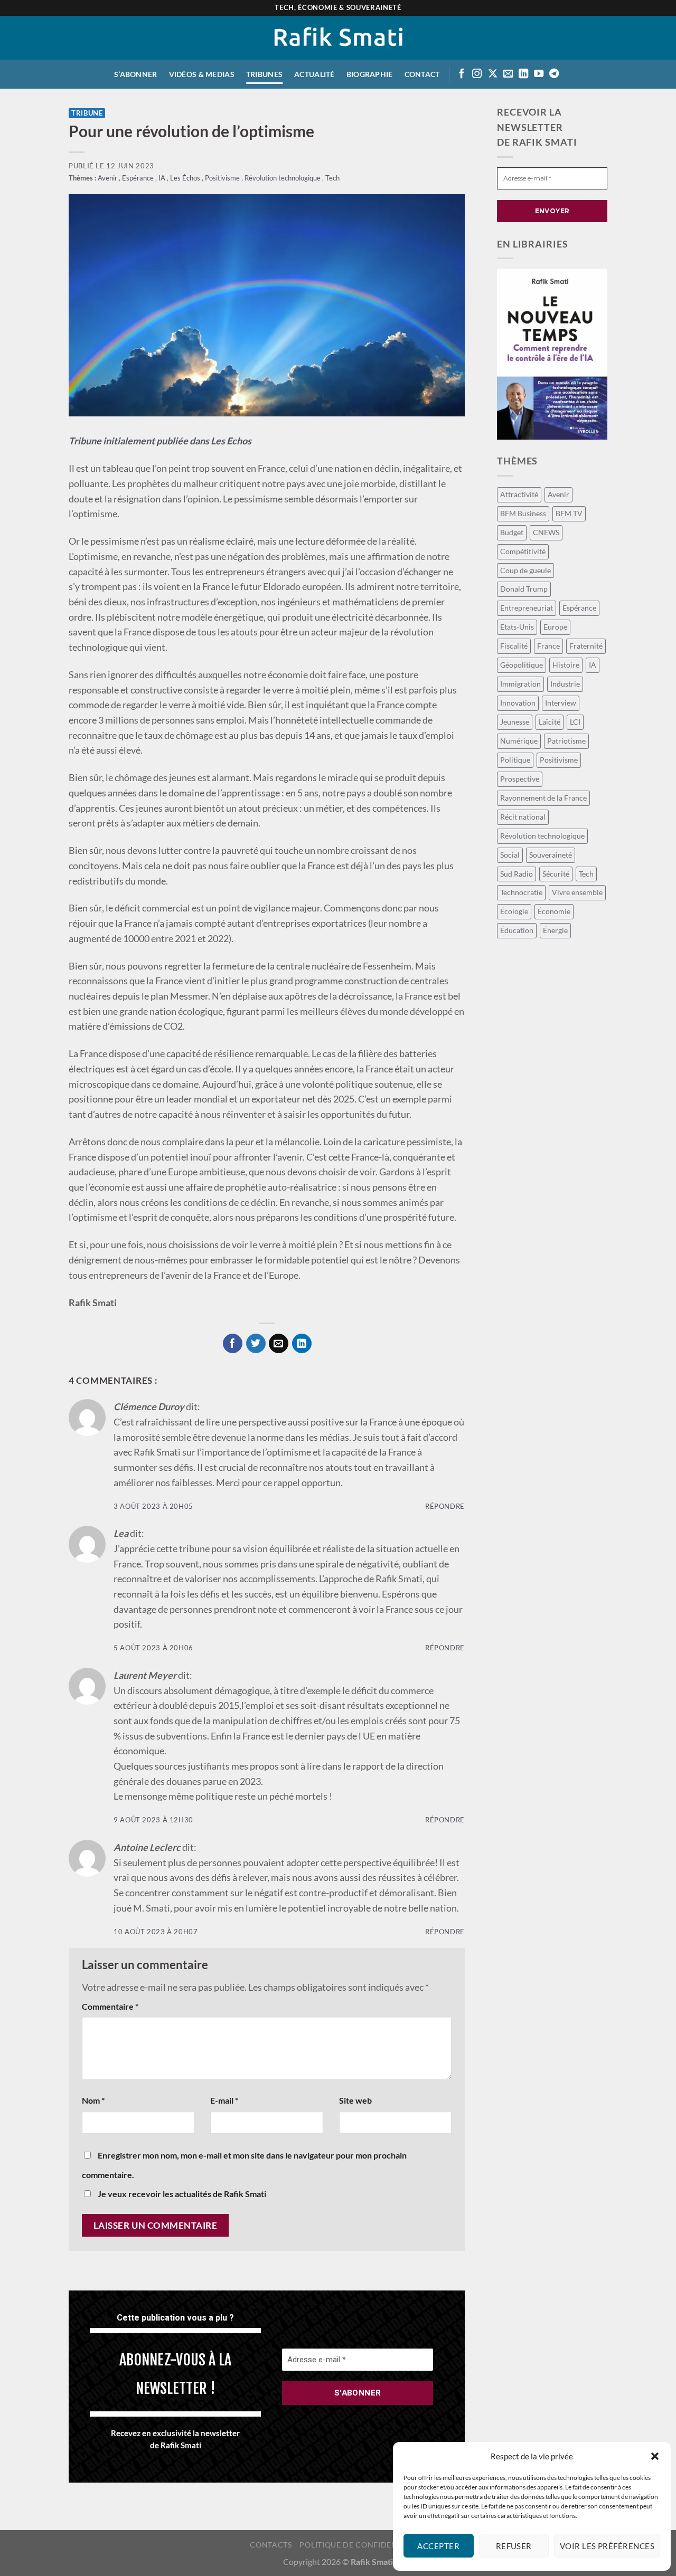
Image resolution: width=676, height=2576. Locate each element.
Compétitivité (523, 551)
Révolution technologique (283, 178)
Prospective (520, 779)
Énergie (555, 930)
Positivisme (223, 178)
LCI (575, 722)
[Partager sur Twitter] (256, 1343)
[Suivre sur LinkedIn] (523, 74)
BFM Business (523, 513)
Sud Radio (517, 874)
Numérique (519, 741)
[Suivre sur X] (493, 74)
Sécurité (556, 874)
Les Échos (186, 178)
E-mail (224, 2100)
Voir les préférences (607, 2546)
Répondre (445, 1506)
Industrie (565, 684)
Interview (561, 703)
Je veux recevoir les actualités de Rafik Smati (181, 2194)
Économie (554, 911)
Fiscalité (514, 646)
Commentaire (110, 2006)
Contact (422, 74)
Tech (332, 178)
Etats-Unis (517, 627)
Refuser (514, 2546)
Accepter (438, 2546)
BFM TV (569, 513)
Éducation (517, 930)
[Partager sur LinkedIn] (302, 1343)
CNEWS (546, 532)
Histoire (566, 665)
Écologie (514, 911)
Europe (555, 627)
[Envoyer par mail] (279, 1343)
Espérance (139, 178)
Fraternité (586, 646)
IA (163, 178)
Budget (512, 532)
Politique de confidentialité (363, 2545)
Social (510, 855)
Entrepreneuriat (527, 608)
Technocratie (521, 892)
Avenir (108, 178)
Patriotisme (566, 741)
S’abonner (136, 74)
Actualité (314, 74)
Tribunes (264, 74)
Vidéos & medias (202, 74)
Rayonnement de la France (543, 798)
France (548, 646)
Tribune (87, 113)
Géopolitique (522, 665)
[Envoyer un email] (508, 74)
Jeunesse (515, 722)
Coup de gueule (525, 570)
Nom (93, 2100)
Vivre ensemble (577, 892)
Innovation (518, 703)
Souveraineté (551, 855)
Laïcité (550, 722)
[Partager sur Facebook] (233, 1343)
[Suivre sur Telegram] (554, 74)
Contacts (271, 2545)
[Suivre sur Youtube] (539, 74)
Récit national (523, 817)
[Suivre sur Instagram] (477, 74)
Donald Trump (524, 589)
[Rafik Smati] (338, 38)
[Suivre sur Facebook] (462, 74)
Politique (515, 760)
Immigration (520, 684)
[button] (655, 2456)
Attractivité (519, 494)
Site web (355, 2100)
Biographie (370, 74)
